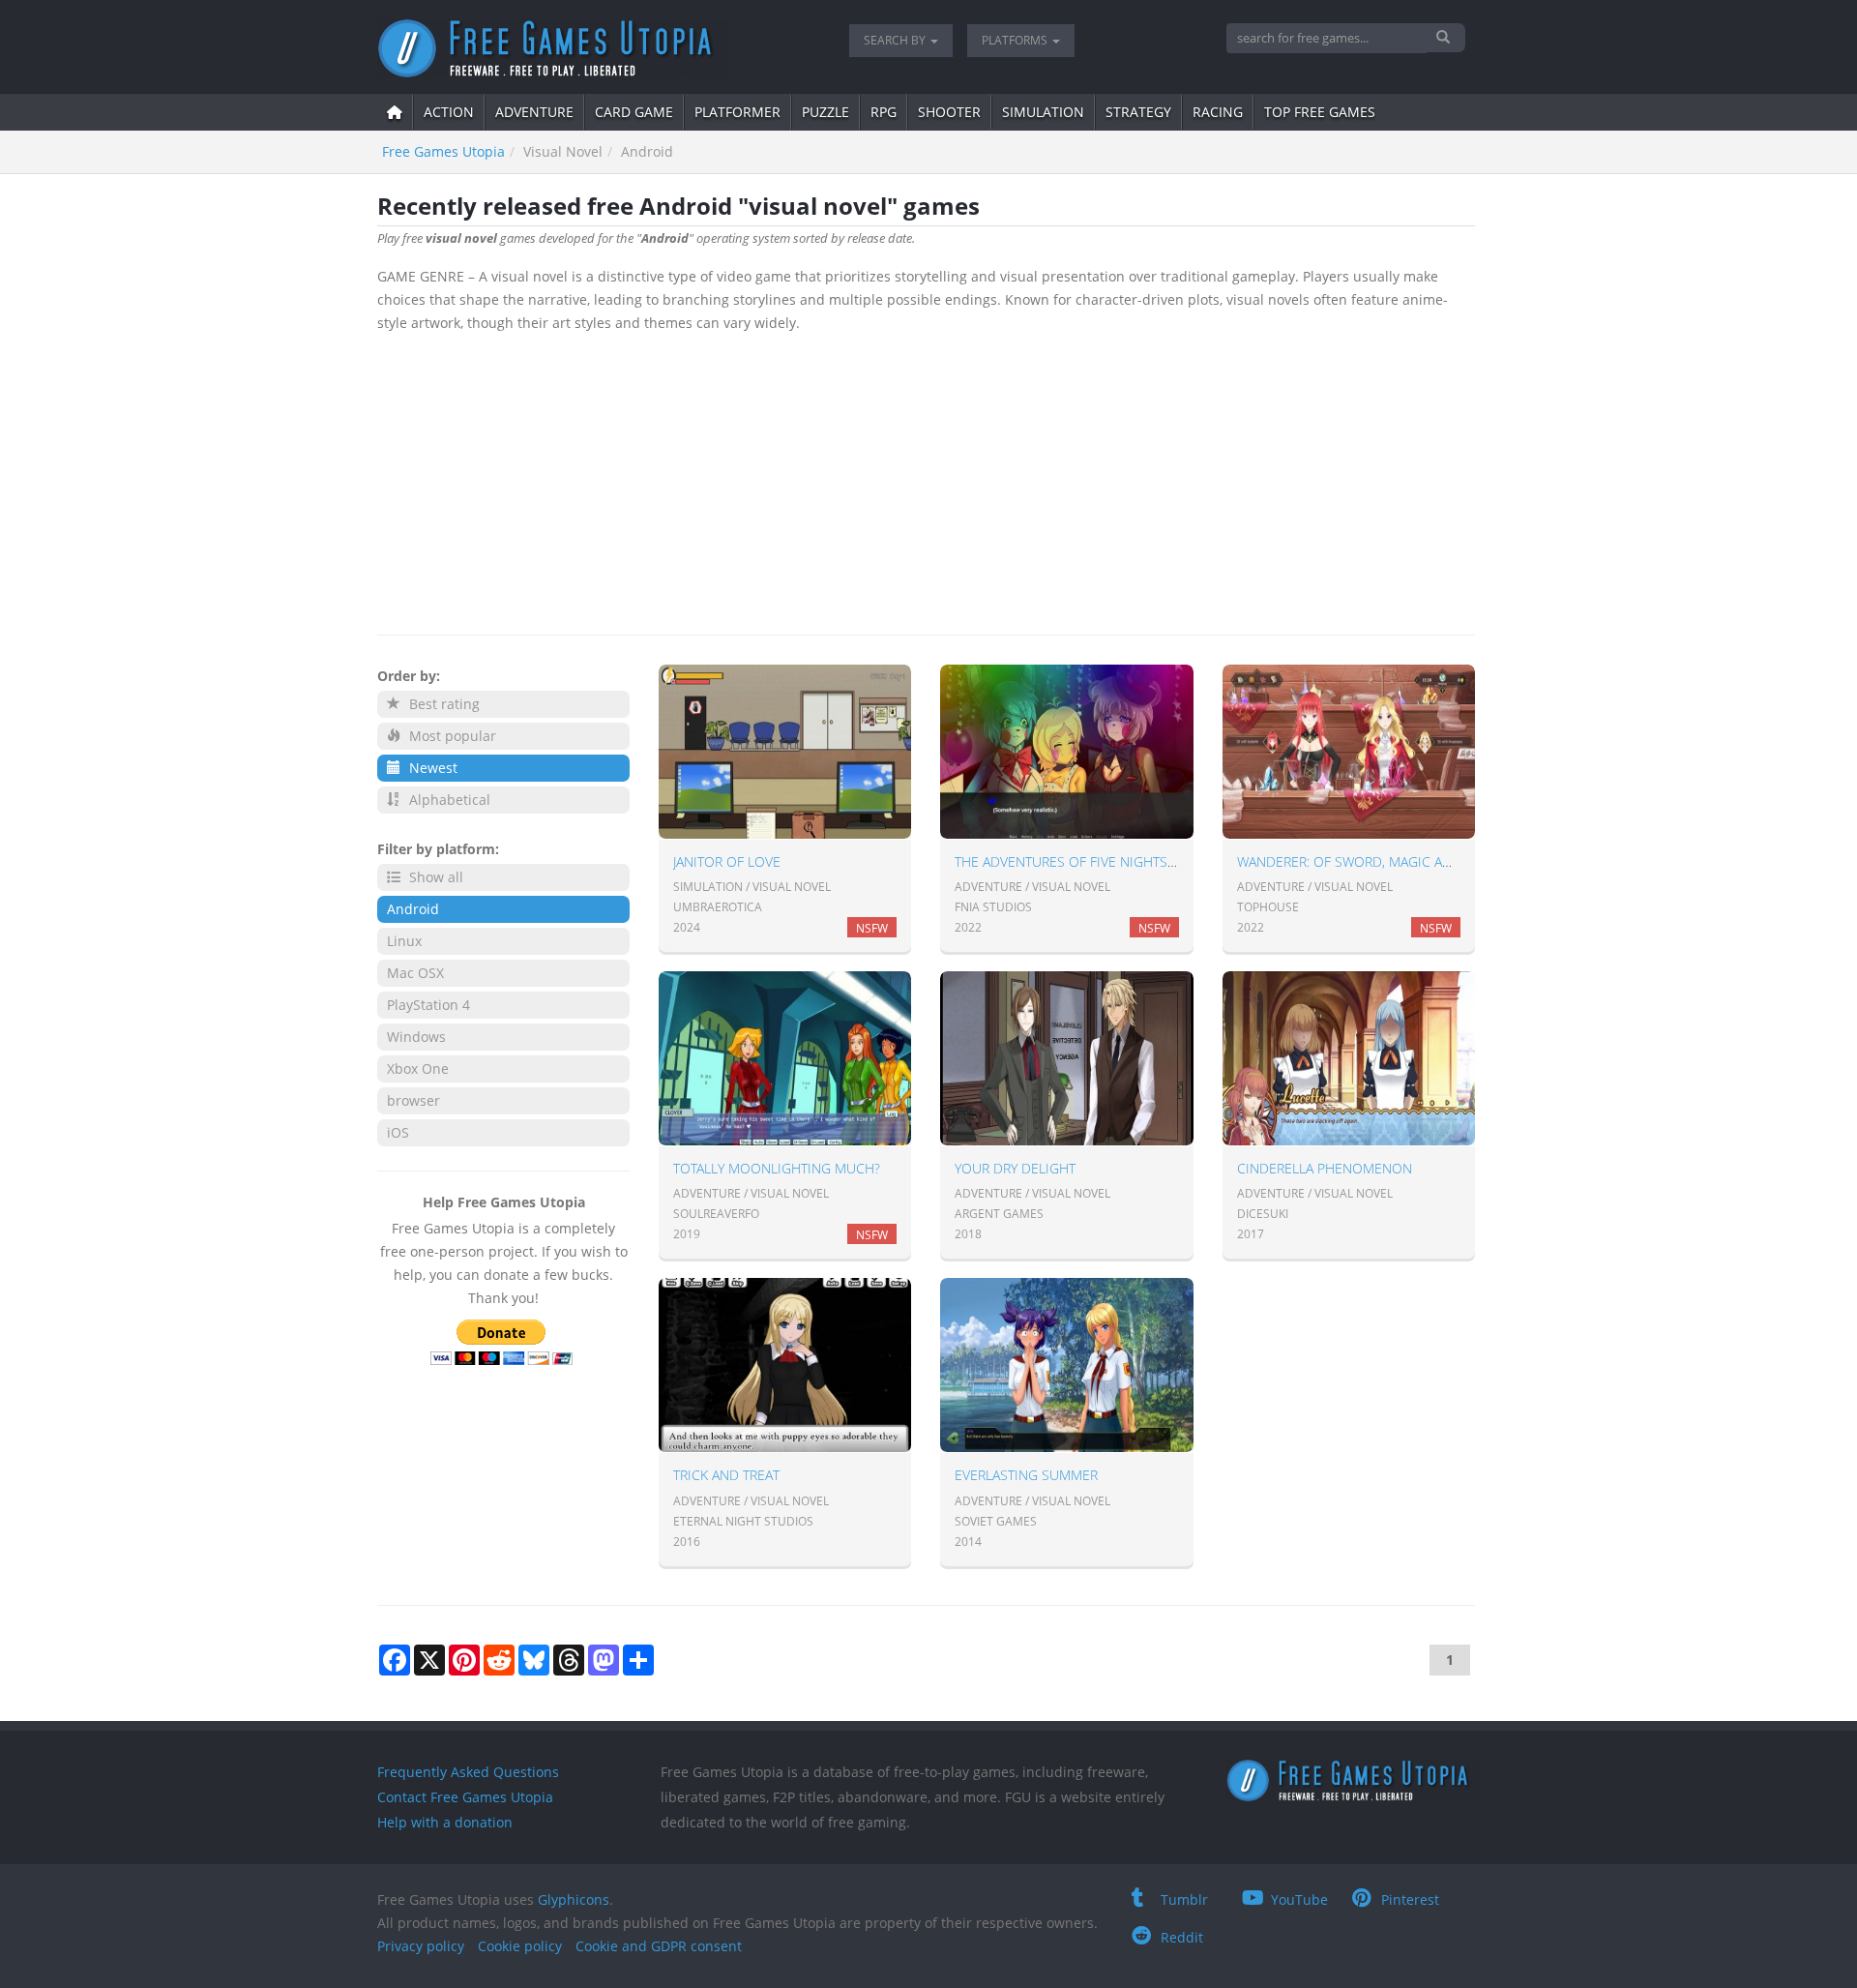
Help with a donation (445, 1822)
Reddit (1182, 1937)
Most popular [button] (451, 736)
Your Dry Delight (1015, 1168)
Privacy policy (421, 1946)
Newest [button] (431, 768)
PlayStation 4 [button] (428, 1005)
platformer (737, 112)
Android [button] (413, 909)
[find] (1445, 38)
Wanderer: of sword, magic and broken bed (1392, 861)
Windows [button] (416, 1037)
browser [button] (413, 1100)
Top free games (1320, 112)
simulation (1043, 112)
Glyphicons (574, 1899)
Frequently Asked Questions (468, 1772)
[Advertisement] (926, 480)
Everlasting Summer (1026, 1475)
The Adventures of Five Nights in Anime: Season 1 (1127, 861)
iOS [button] (398, 1132)
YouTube (1299, 1899)
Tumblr (1184, 1899)
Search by (896, 40)
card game (634, 112)
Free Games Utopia (443, 151)
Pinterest (1410, 1899)
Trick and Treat (726, 1475)
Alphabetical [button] (448, 800)
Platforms (1016, 40)
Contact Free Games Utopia (465, 1797)
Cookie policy (520, 1946)
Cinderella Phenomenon (1325, 1168)
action (449, 112)
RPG (884, 112)
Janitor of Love (727, 861)
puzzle (825, 112)
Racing (1218, 112)
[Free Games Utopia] (599, 48)
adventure (534, 112)
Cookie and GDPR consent (659, 1946)
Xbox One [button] (418, 1068)
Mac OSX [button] (415, 973)
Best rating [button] (442, 704)
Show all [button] (434, 877)
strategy (1138, 112)
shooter (949, 112)
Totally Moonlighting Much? (777, 1168)
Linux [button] (404, 941)
